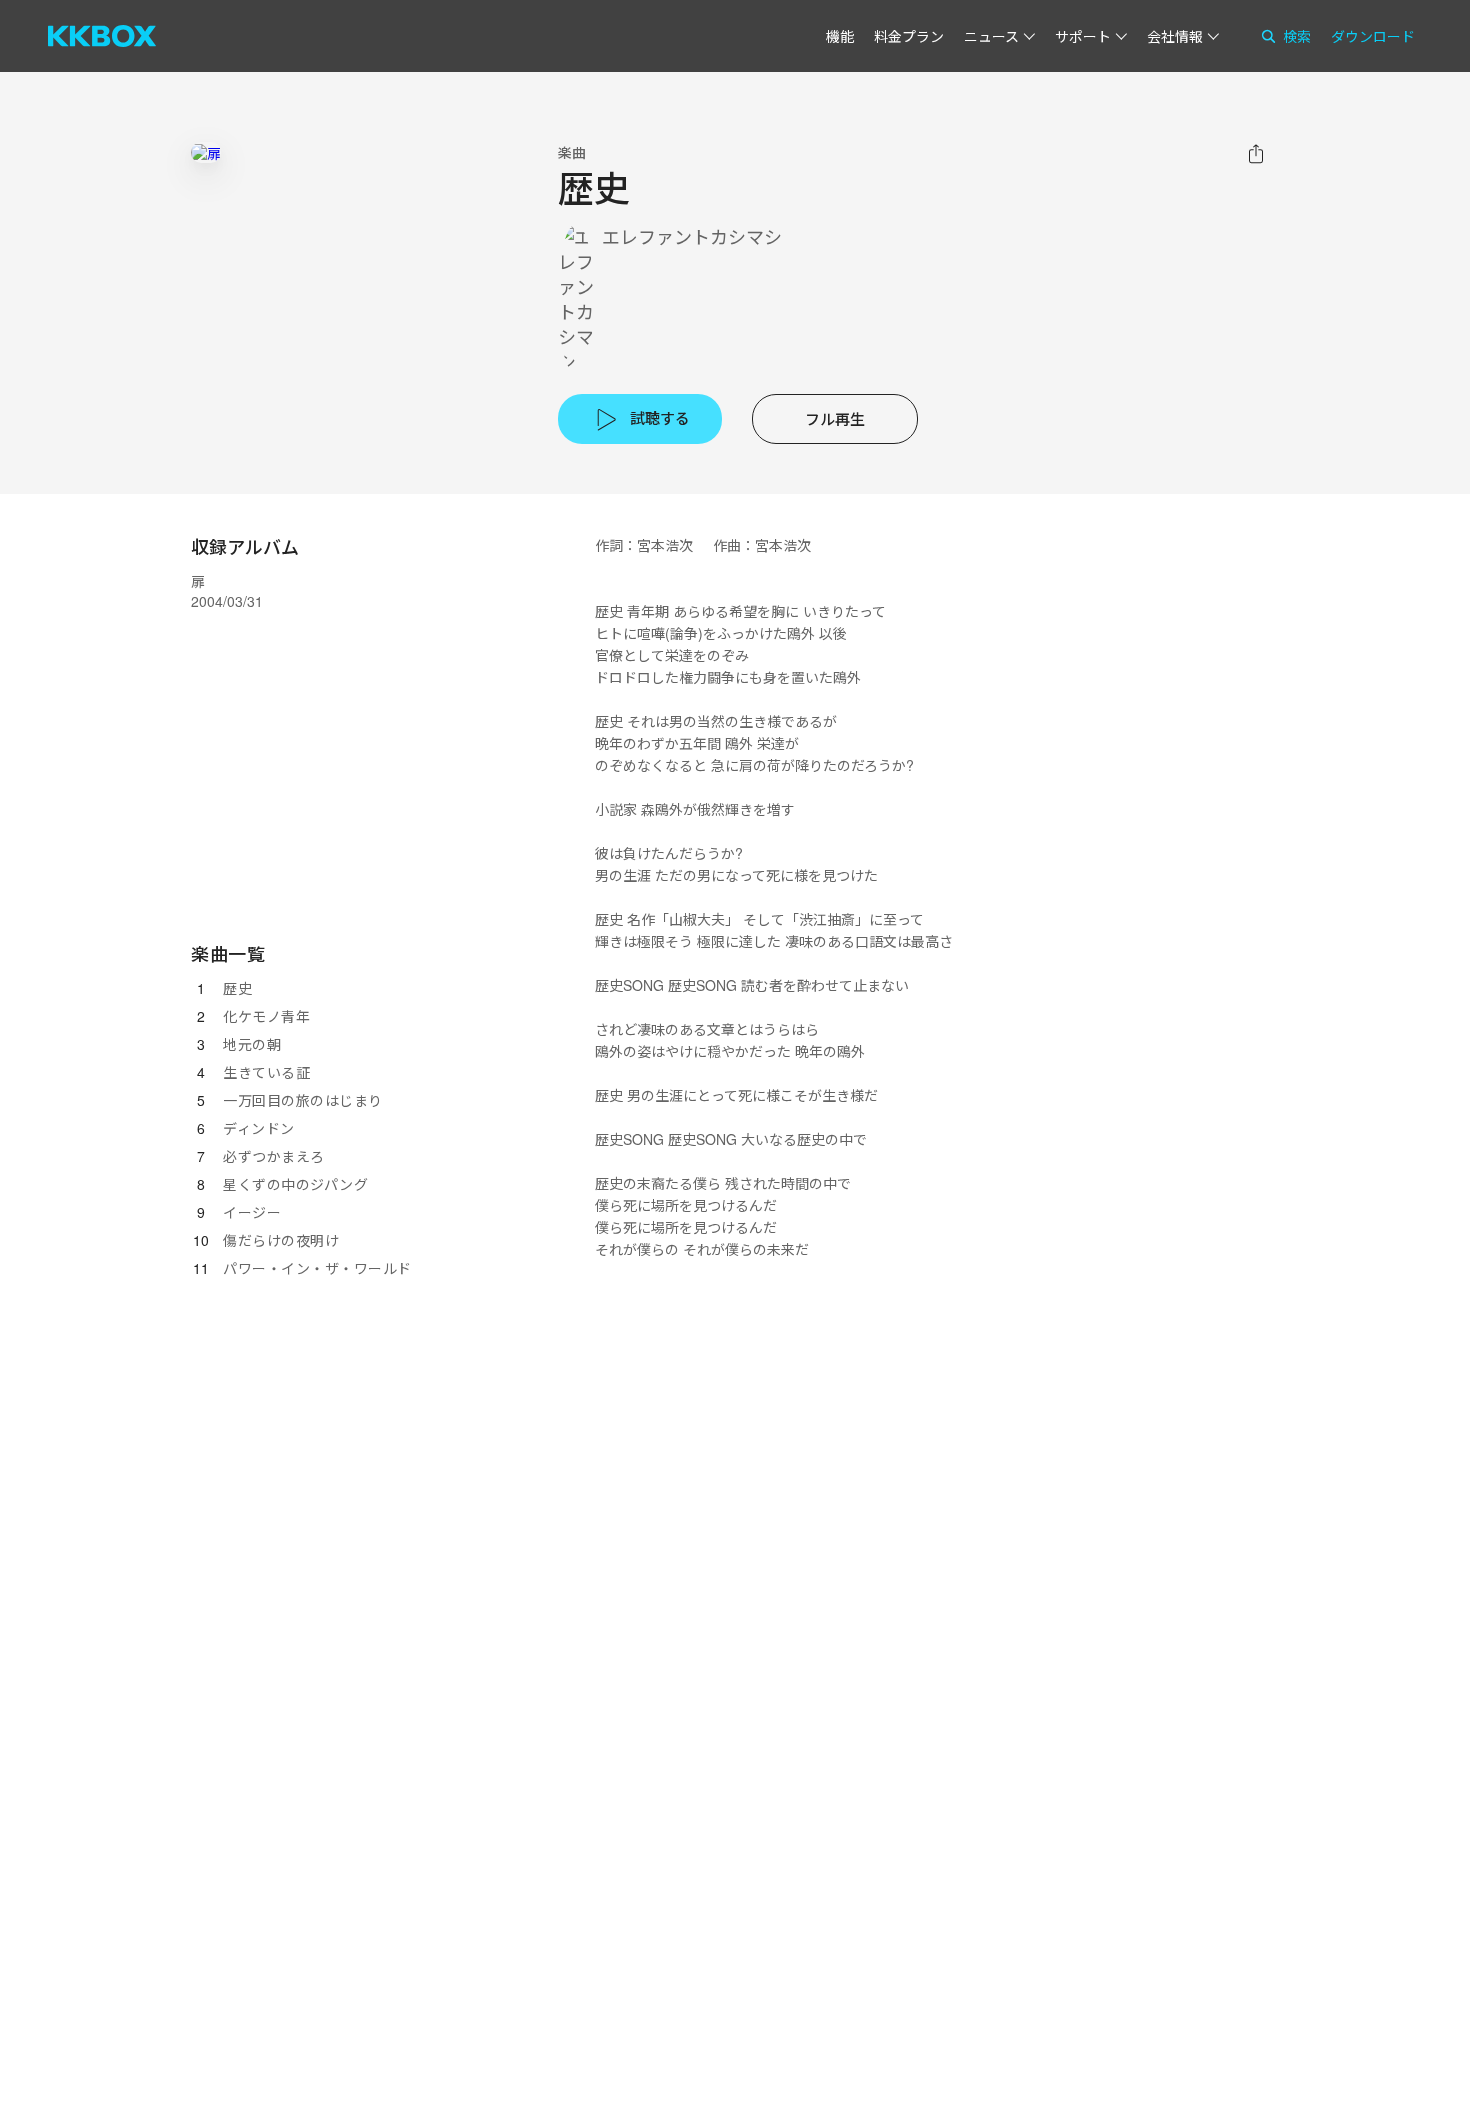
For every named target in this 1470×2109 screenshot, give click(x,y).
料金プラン (909, 36)
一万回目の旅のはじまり (303, 1100)
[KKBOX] (102, 36)
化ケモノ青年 (266, 1016)
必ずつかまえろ (274, 1156)
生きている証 (266, 1072)
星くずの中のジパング (295, 1184)
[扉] (206, 152)
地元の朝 (252, 1044)
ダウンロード (1373, 36)
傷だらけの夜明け (281, 1240)
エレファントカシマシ (692, 236)
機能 (840, 36)
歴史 (237, 988)
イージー (252, 1212)
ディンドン (259, 1128)
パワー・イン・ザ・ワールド (317, 1268)
